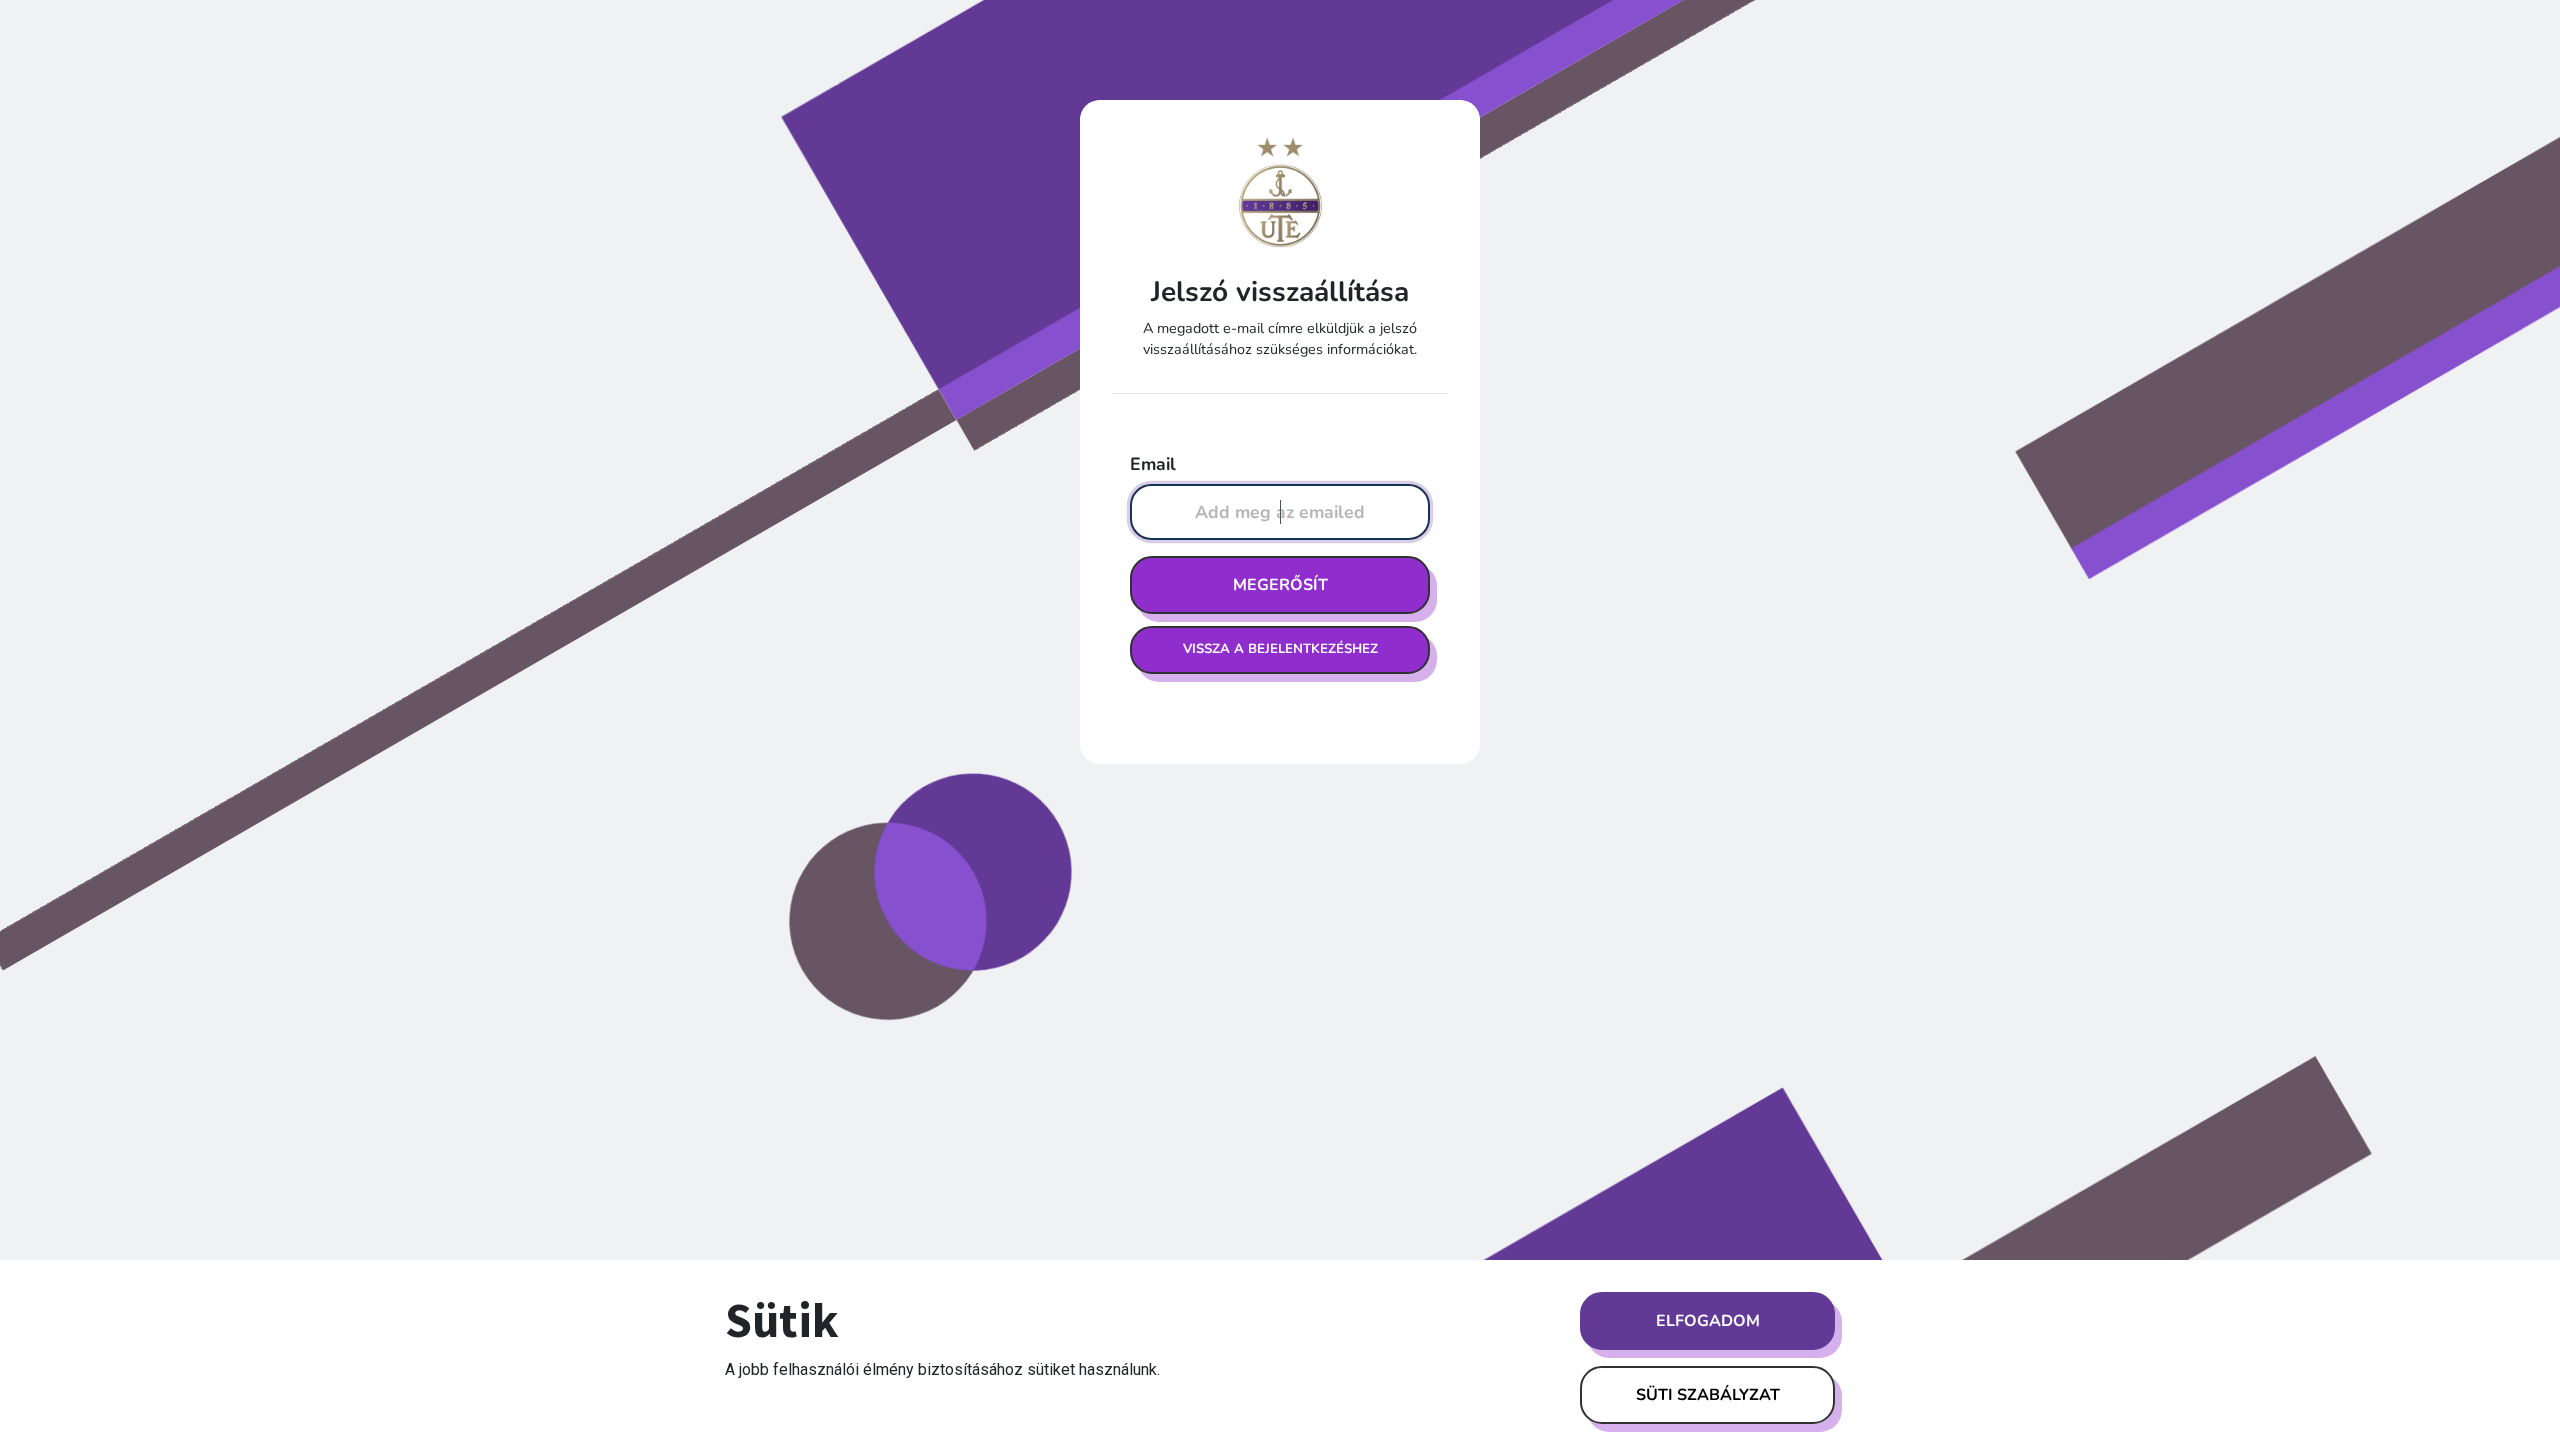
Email (1153, 464)
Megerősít (1280, 585)
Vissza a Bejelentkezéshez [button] (1280, 649)
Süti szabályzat (1708, 1395)
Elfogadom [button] (1708, 1321)
